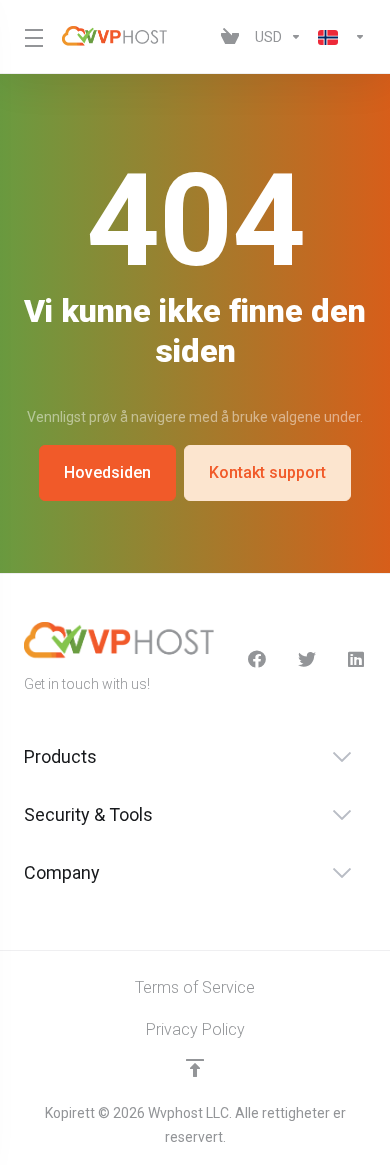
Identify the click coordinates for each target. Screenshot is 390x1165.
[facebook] (257, 659)
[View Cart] (230, 37)
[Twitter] (307, 659)
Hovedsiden (107, 472)
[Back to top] (195, 1068)
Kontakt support (267, 472)
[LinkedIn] (357, 659)
